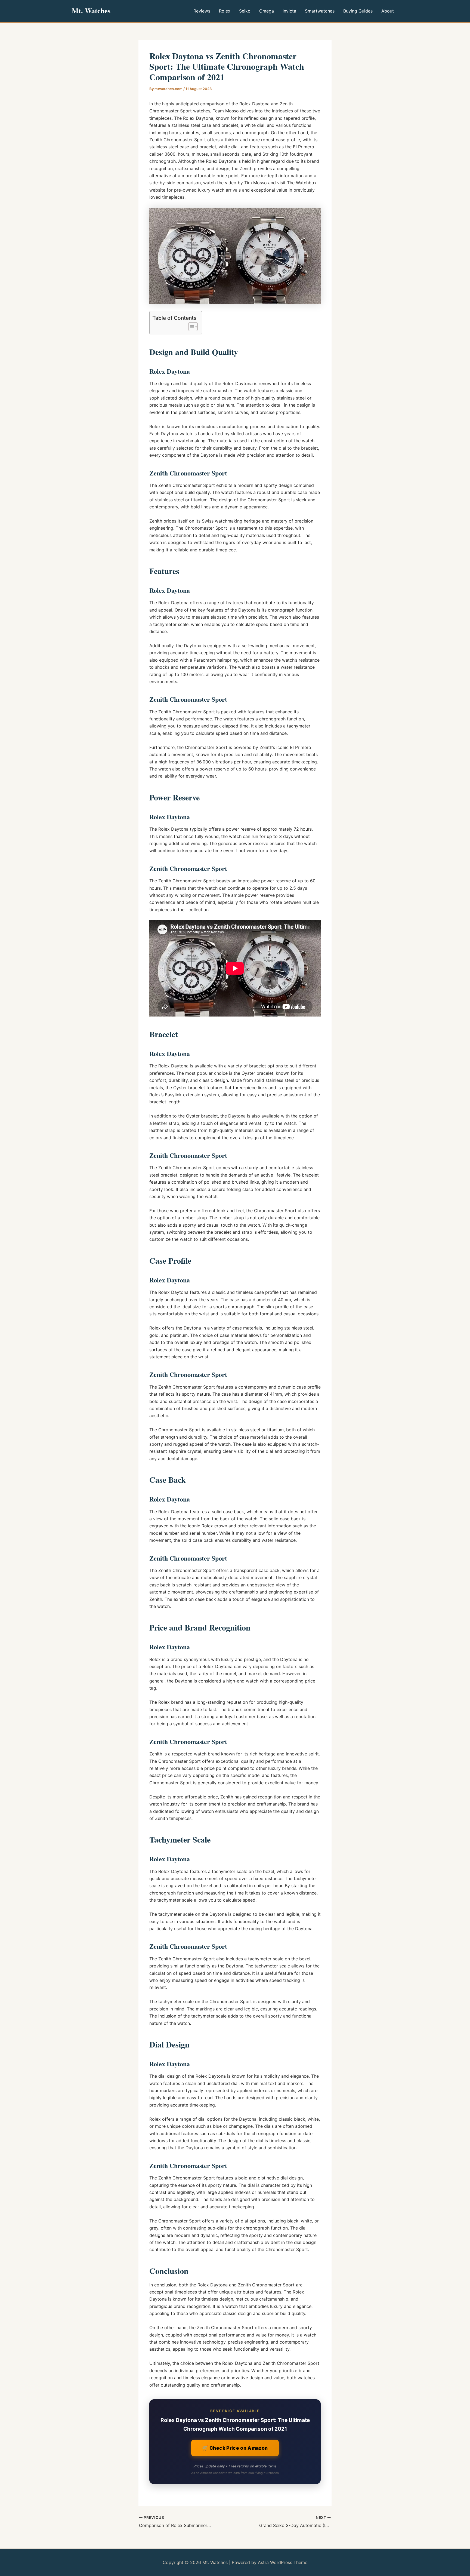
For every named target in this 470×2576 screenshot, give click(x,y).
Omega (267, 11)
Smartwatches (320, 11)
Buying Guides (358, 11)
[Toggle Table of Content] (190, 327)
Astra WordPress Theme (283, 2562)
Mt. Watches (91, 11)
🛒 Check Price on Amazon (235, 2448)
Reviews (202, 11)
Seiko (245, 11)
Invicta (289, 11)
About (388, 11)
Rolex (225, 11)
